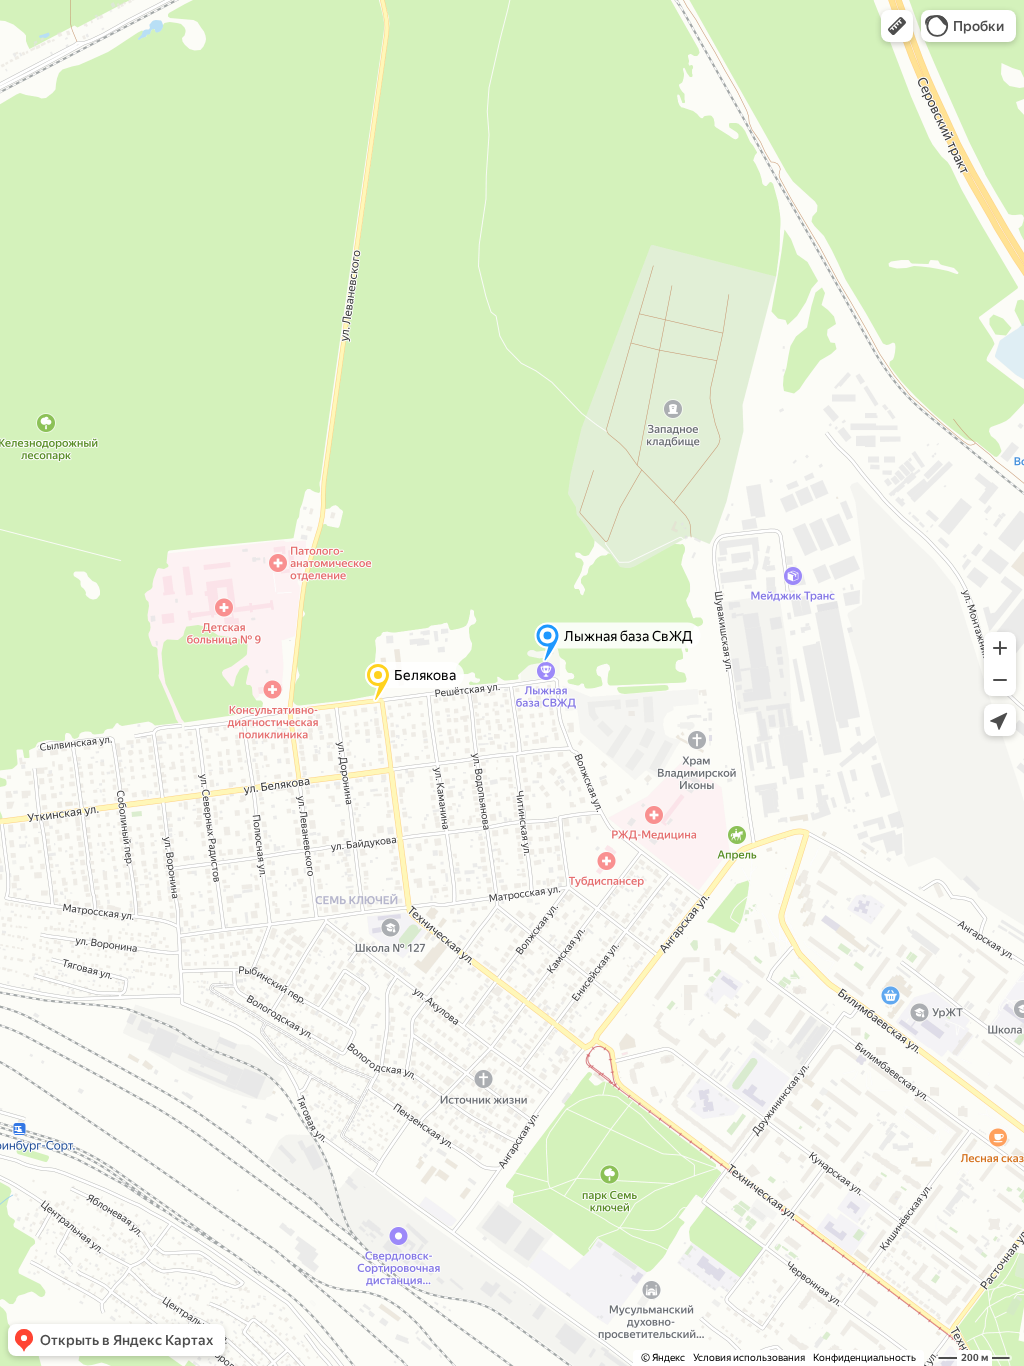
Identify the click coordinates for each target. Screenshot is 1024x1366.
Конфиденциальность (864, 1357)
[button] (897, 26)
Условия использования (749, 1357)
